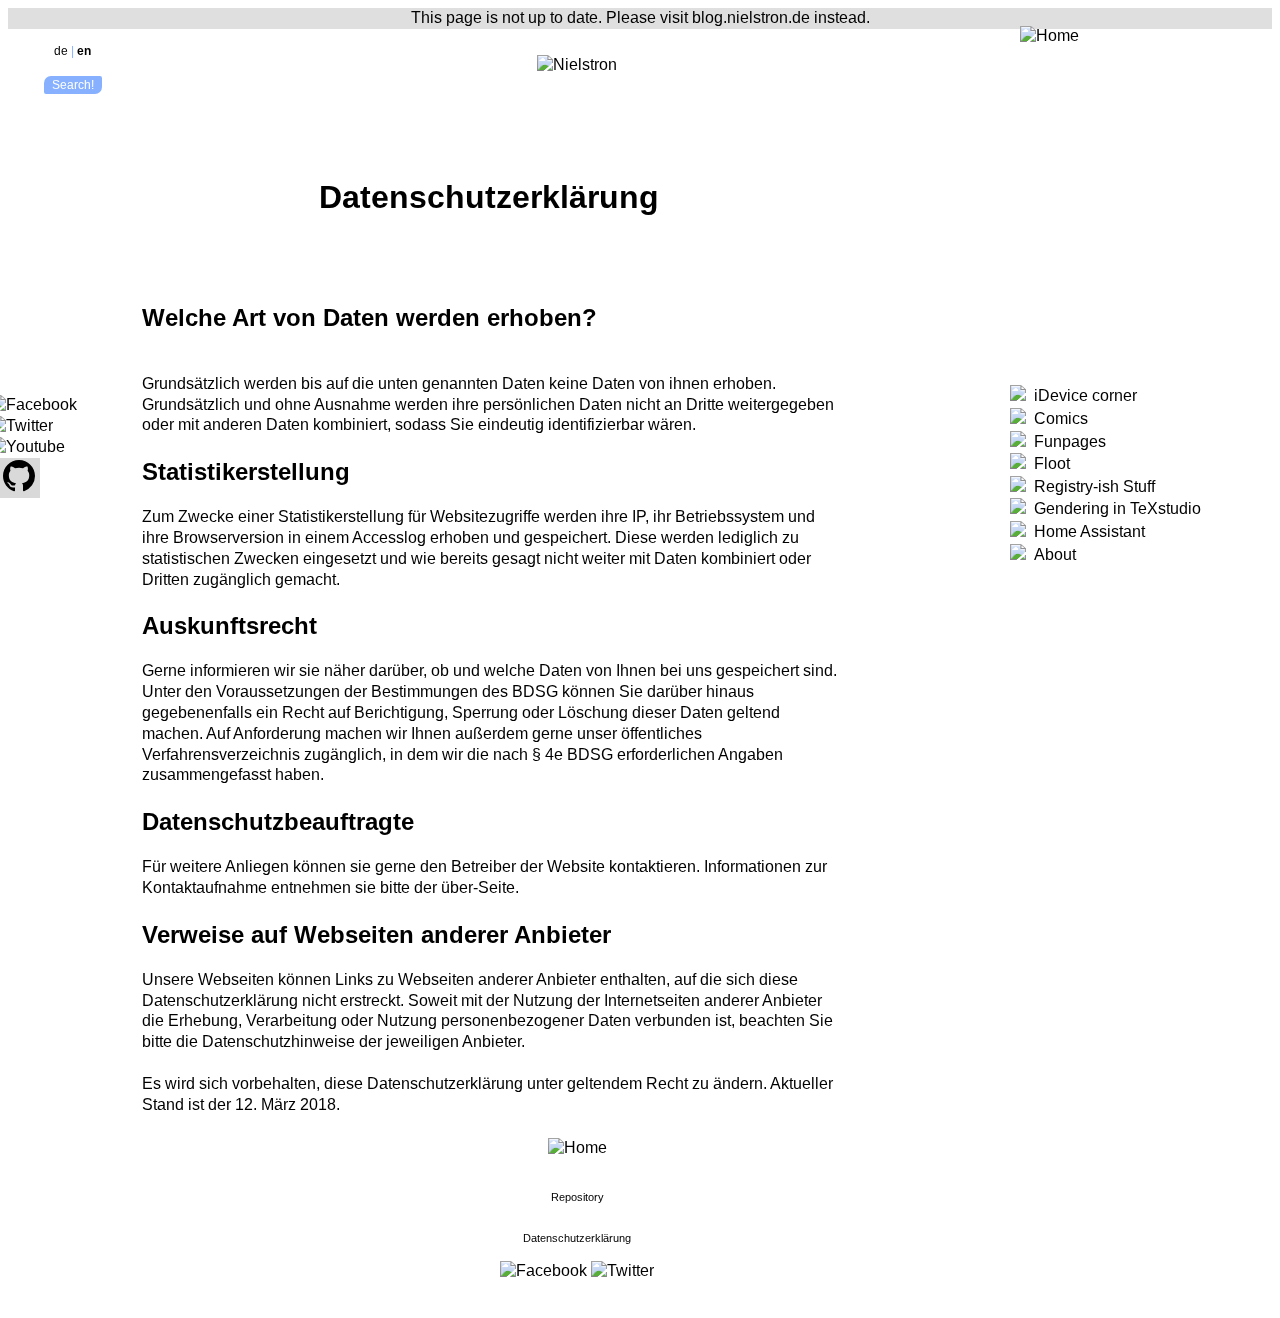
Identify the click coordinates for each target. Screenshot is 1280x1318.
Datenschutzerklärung (577, 1238)
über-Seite (478, 887)
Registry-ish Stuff (1090, 486)
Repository (577, 1197)
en (84, 51)
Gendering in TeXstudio (1113, 508)
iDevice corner (1081, 395)
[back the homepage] (577, 1147)
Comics (1057, 418)
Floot (1048, 463)
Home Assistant (1085, 531)
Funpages (1066, 441)
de (61, 51)
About (1051, 554)
